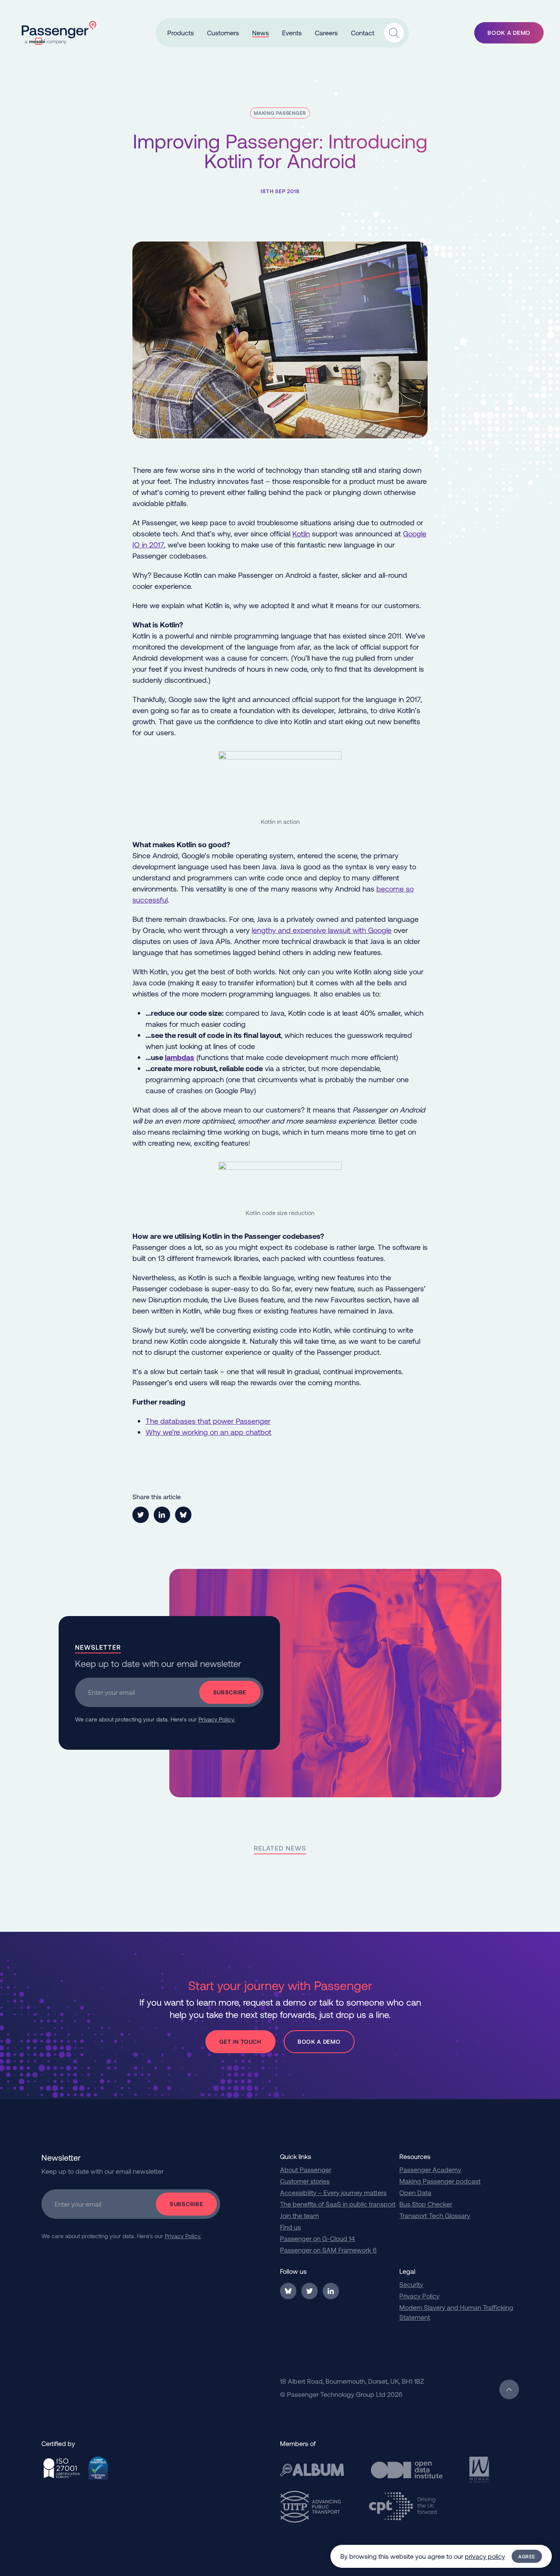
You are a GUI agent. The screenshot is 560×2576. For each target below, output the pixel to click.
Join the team (299, 2215)
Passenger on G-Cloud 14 (318, 2238)
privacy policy (485, 2556)
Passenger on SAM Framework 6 (328, 2250)
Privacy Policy (419, 2296)
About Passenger (306, 2169)
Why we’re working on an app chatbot (208, 1432)
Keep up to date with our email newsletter (158, 1663)
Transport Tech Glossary (435, 2215)
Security (411, 2284)
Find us (290, 2227)
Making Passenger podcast (440, 2181)
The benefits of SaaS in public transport (338, 2204)
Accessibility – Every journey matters (333, 2192)
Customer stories (305, 2181)
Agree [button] (527, 2556)
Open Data (415, 2192)
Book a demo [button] (509, 33)
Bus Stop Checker (426, 2204)
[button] (181, 33)
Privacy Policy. (217, 1719)
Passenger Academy (430, 2169)
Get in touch (240, 2041)
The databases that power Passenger (208, 1421)
